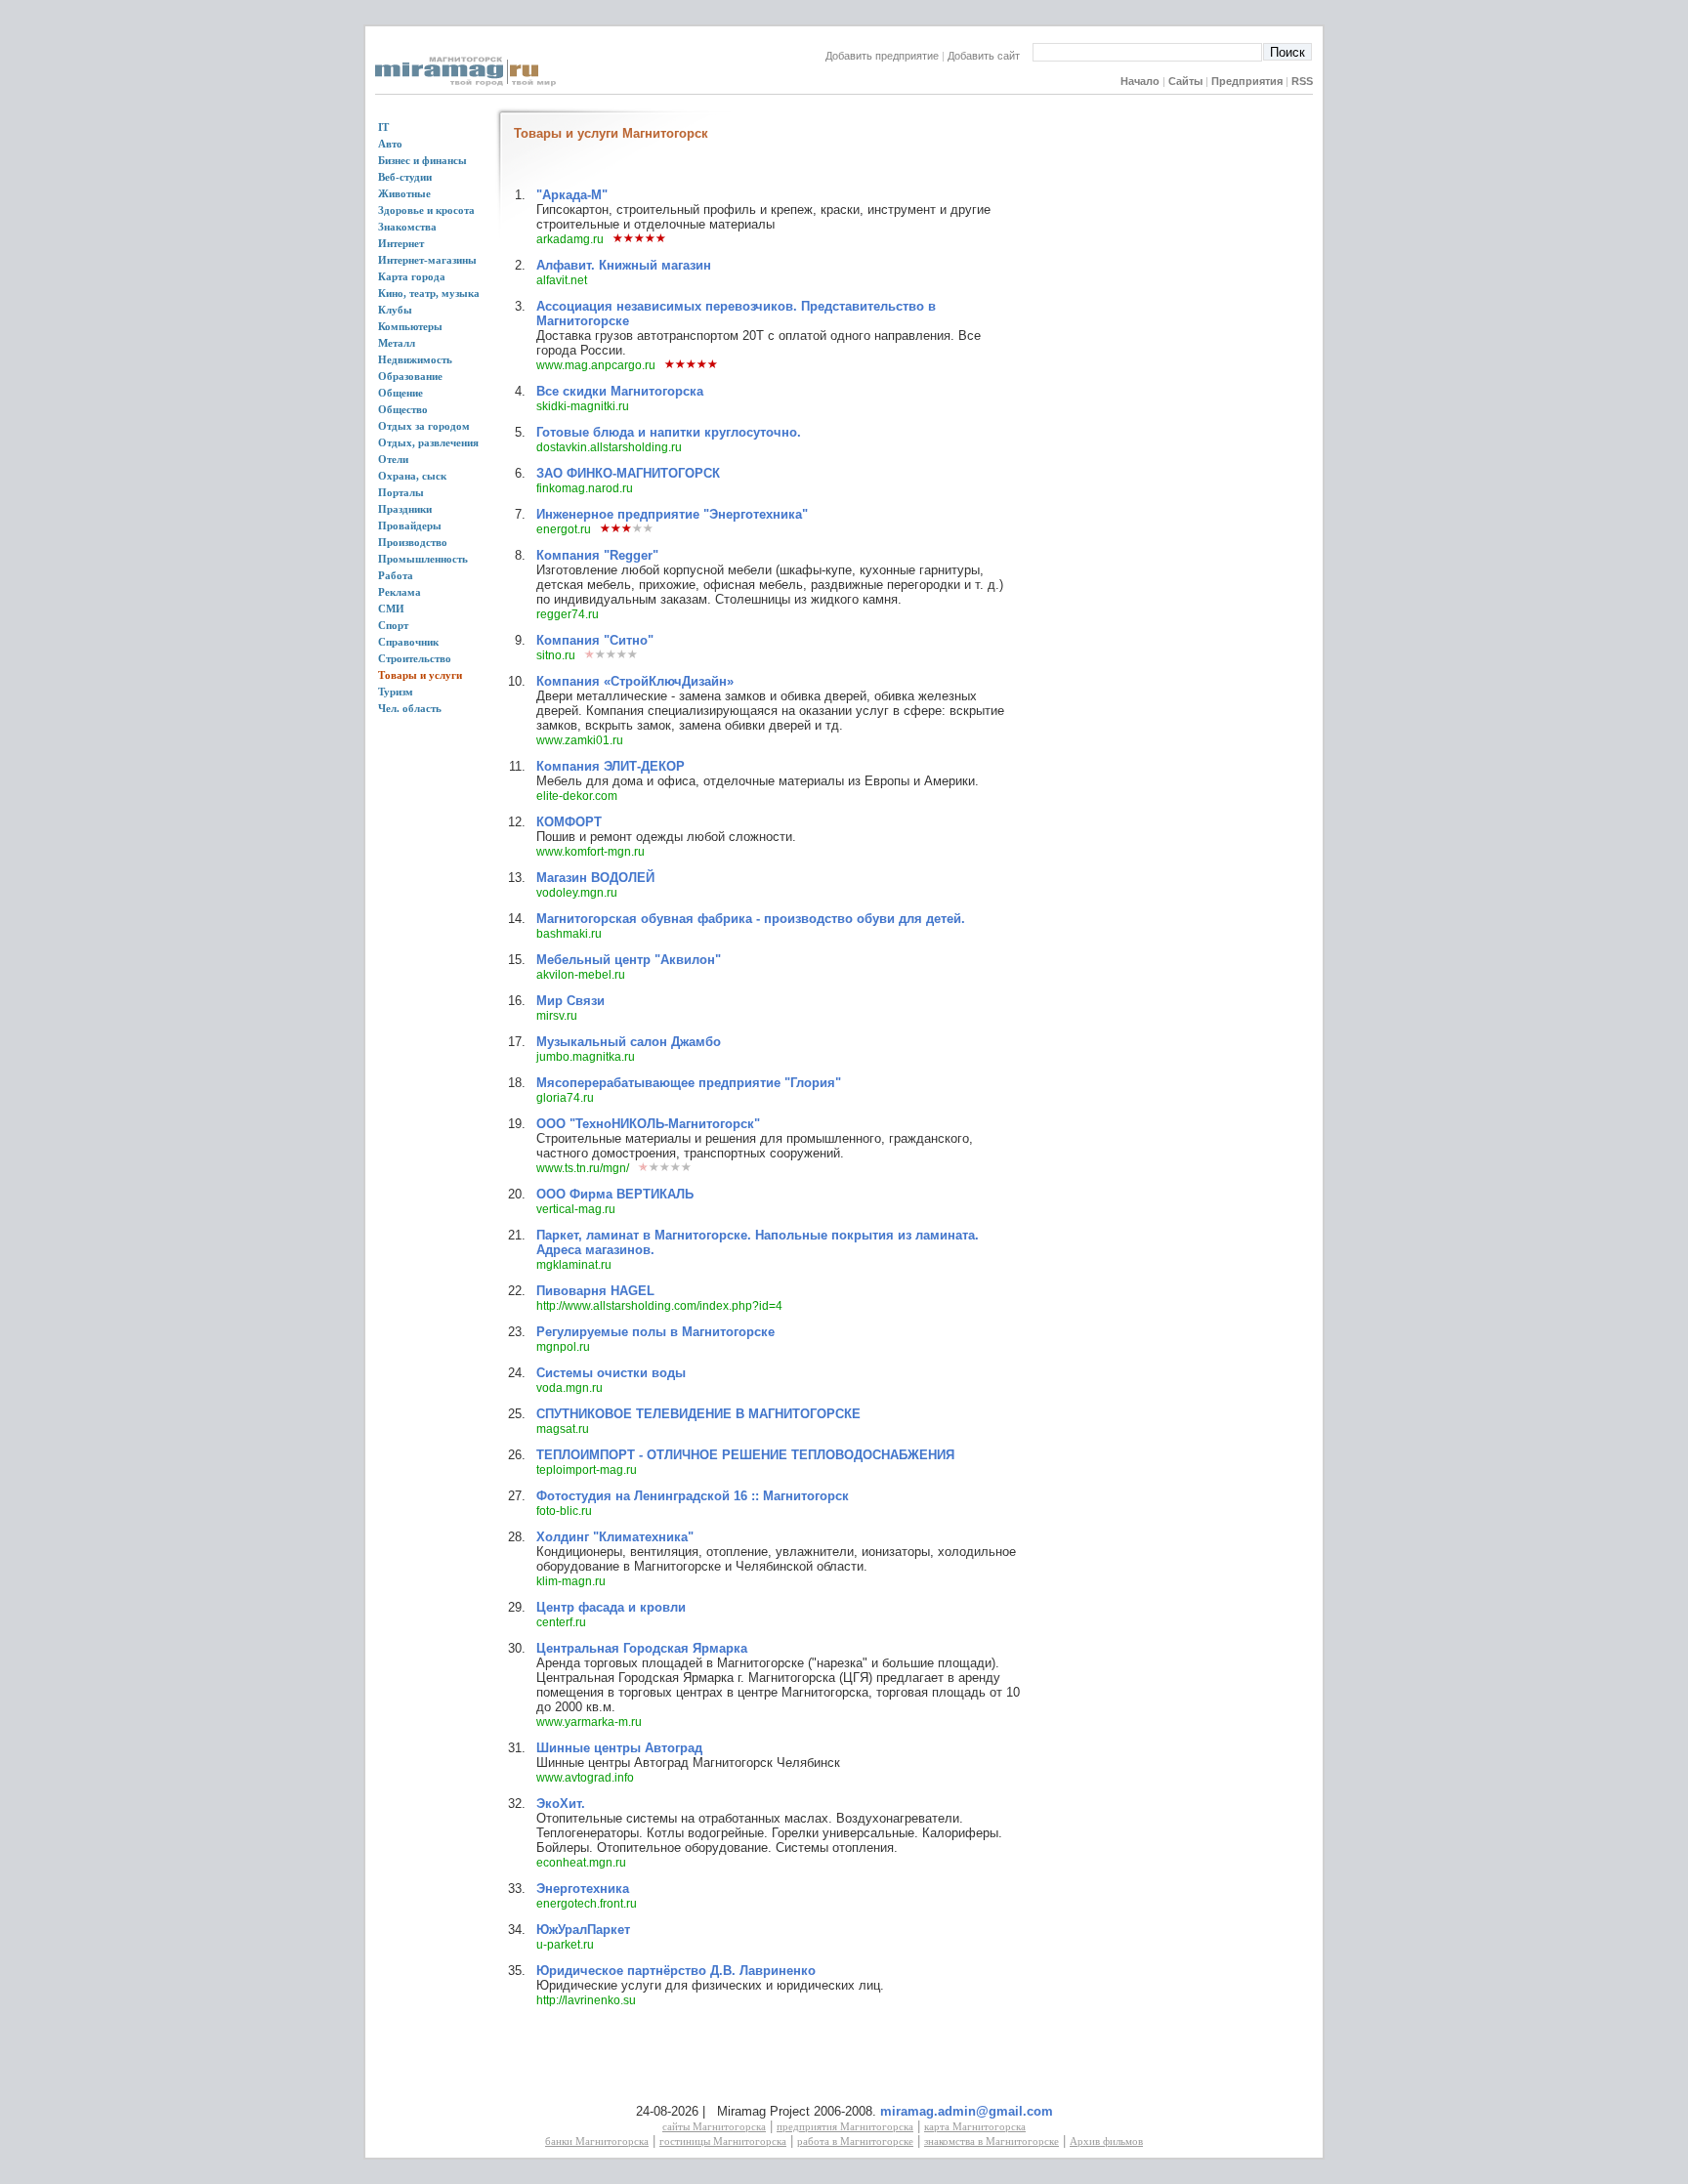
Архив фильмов (1106, 2141)
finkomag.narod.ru (585, 488)
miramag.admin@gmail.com (967, 2111)
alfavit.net (562, 280)
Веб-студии (405, 177)
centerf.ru (561, 1622)
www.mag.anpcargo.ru (596, 365)
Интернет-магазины (427, 260)
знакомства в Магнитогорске (992, 2141)
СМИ (391, 609)
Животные (404, 193)
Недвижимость (415, 359)
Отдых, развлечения (428, 442)
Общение (401, 393)
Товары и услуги (420, 675)
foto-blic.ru (564, 1511)
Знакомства (407, 227)
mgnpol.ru (563, 1347)
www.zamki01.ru (580, 740)
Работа (396, 575)
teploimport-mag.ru (587, 1470)
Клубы (395, 310)
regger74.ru (568, 614)
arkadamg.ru (570, 239)
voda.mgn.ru (570, 1388)
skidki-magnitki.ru (583, 406)
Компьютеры (410, 326)
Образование (410, 376)
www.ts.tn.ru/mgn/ (583, 1168)
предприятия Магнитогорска (845, 2126)
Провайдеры (410, 525)
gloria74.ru (565, 1098)
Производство (413, 542)
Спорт (393, 625)
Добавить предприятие (882, 56)
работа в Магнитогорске (855, 2141)
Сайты (1185, 81)
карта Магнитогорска (975, 2126)
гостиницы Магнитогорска (723, 2141)
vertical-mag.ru (576, 1209)
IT (383, 127)
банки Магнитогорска (597, 2141)
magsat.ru (563, 1429)
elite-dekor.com (577, 796)
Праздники (405, 509)
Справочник (408, 642)
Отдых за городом (424, 426)
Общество (403, 409)
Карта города (412, 276)
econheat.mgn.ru (581, 1863)
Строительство (415, 658)
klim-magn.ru (571, 1581)
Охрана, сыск (412, 476)
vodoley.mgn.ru (577, 893)
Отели (393, 459)
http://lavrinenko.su (586, 2000)
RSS (1302, 81)
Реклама (400, 592)
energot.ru (564, 529)
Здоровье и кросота (426, 210)
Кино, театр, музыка (429, 293)
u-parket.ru (565, 1945)
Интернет (401, 243)
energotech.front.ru (587, 1904)
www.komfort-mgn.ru (591, 852)
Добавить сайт (990, 56)
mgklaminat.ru (574, 1265)
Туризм (396, 692)
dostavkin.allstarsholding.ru (609, 447)
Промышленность (423, 559)
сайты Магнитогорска (714, 2126)
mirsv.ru (557, 1016)
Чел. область (410, 708)
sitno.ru (556, 655)
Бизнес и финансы (422, 160)
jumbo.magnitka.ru (586, 1057)
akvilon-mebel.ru (581, 975)
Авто (390, 144)
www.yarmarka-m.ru (589, 1722)
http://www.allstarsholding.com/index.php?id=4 (659, 1306)
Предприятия (1247, 81)
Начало (1140, 81)
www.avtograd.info (585, 1778)
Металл (397, 343)
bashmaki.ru (569, 934)
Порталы (401, 492)
